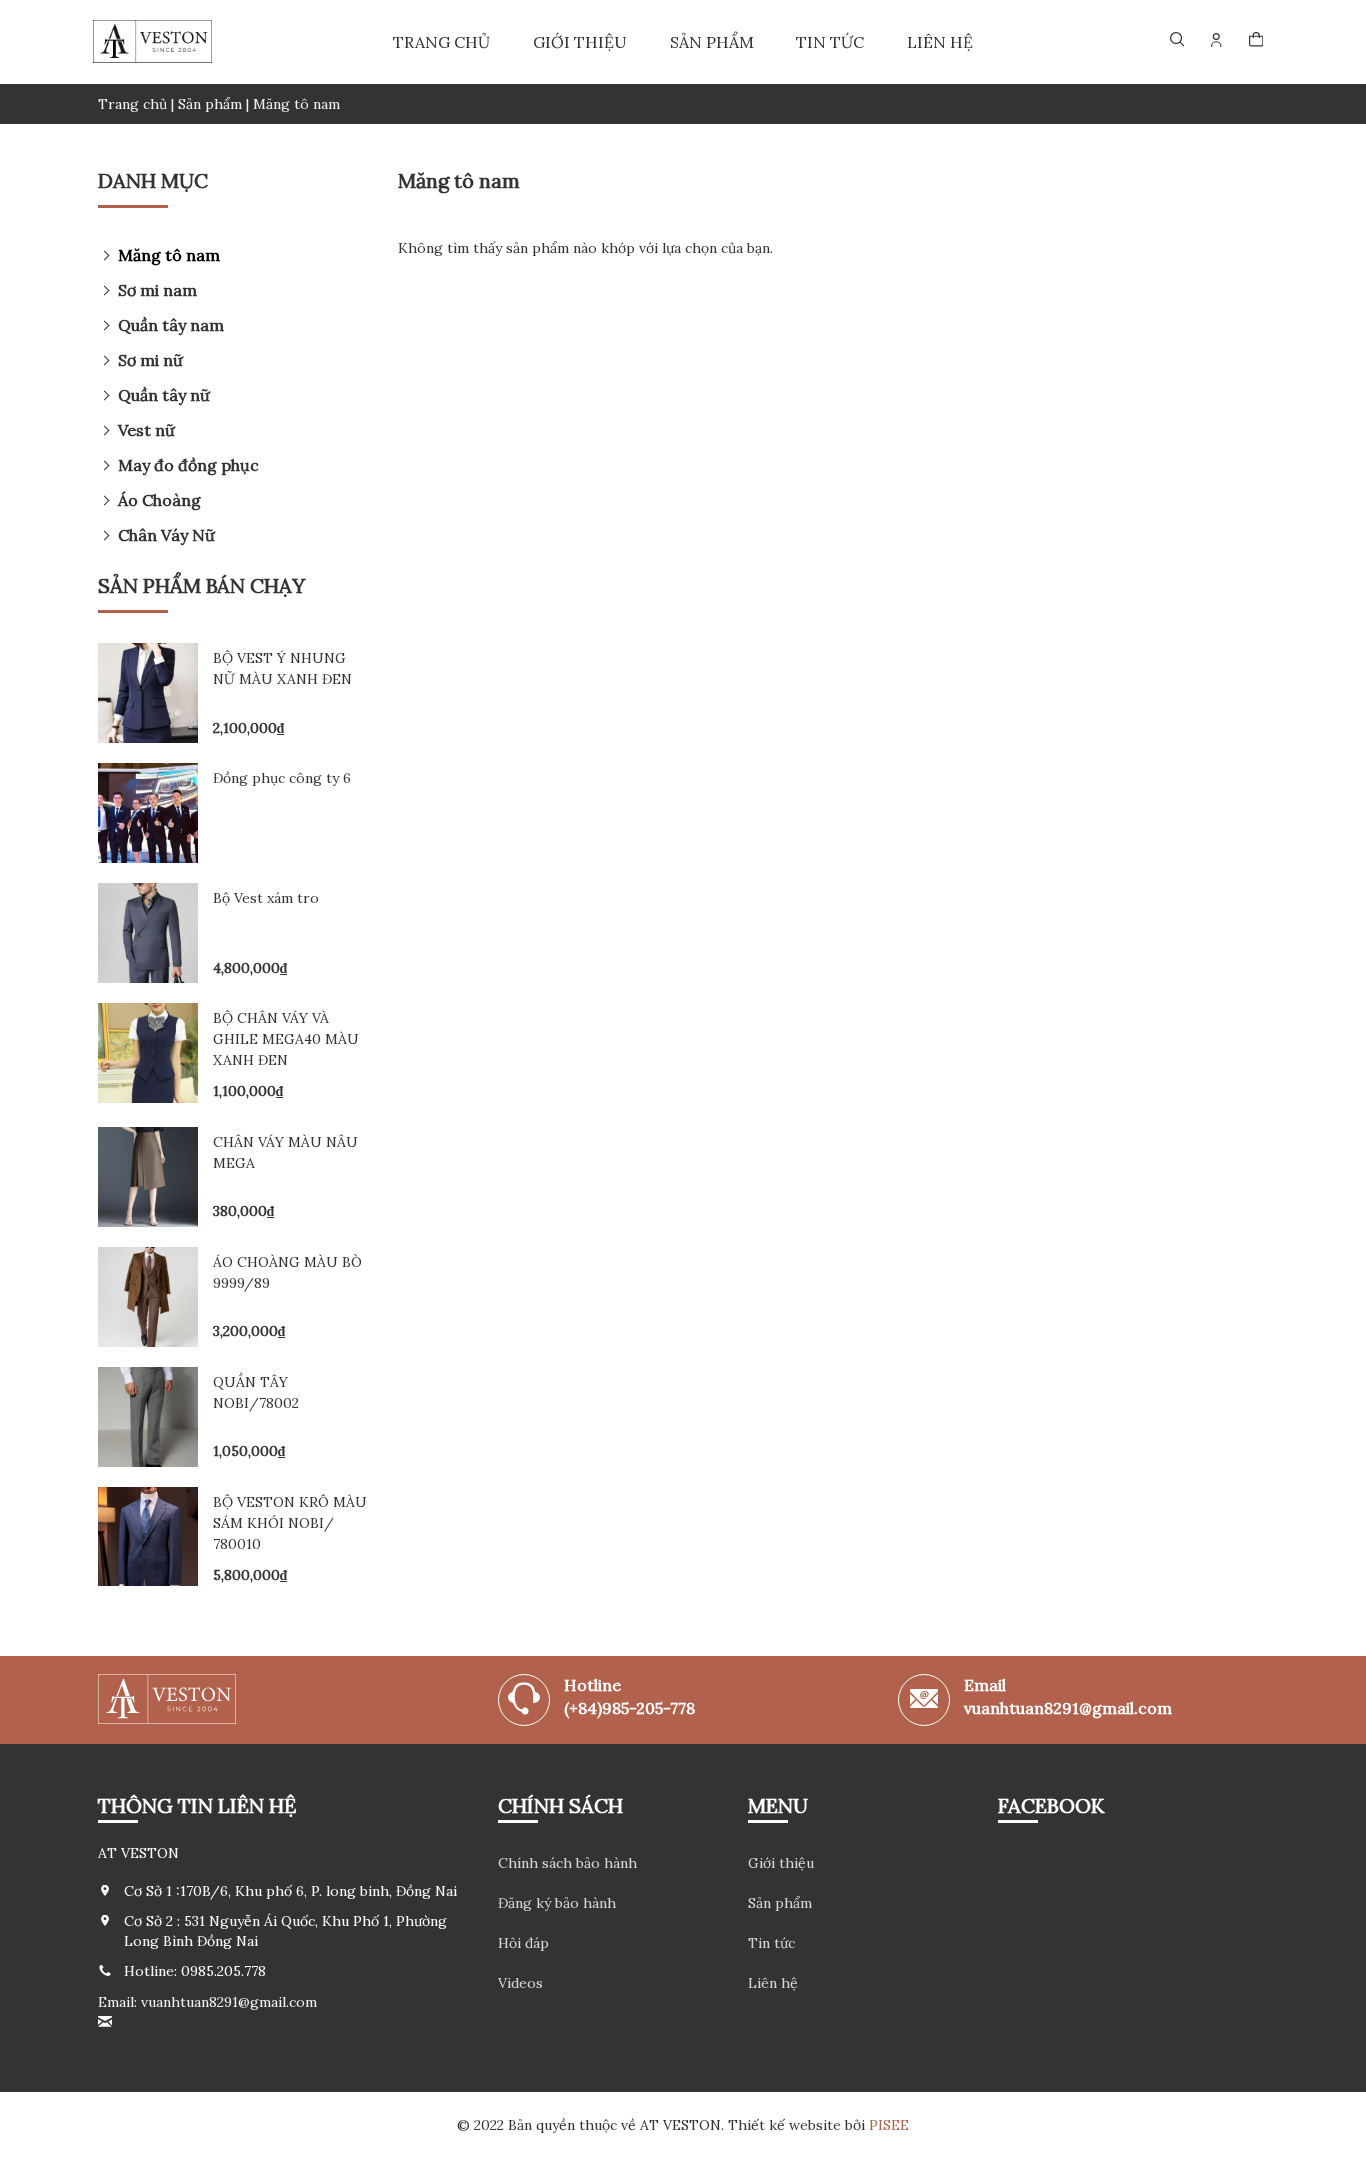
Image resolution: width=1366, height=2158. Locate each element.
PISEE (889, 2125)
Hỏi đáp (523, 1943)
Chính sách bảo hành (567, 1863)
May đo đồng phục (188, 465)
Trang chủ (441, 42)
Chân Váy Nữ (166, 535)
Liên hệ (940, 42)
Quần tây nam (171, 325)
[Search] (1177, 39)
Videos (520, 1983)
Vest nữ (146, 430)
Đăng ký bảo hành (557, 1903)
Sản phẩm (712, 42)
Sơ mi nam (157, 290)
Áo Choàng (159, 500)
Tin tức (830, 42)
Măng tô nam (169, 255)
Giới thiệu (580, 42)
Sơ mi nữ (150, 360)
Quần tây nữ (164, 395)
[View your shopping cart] (1256, 41)
